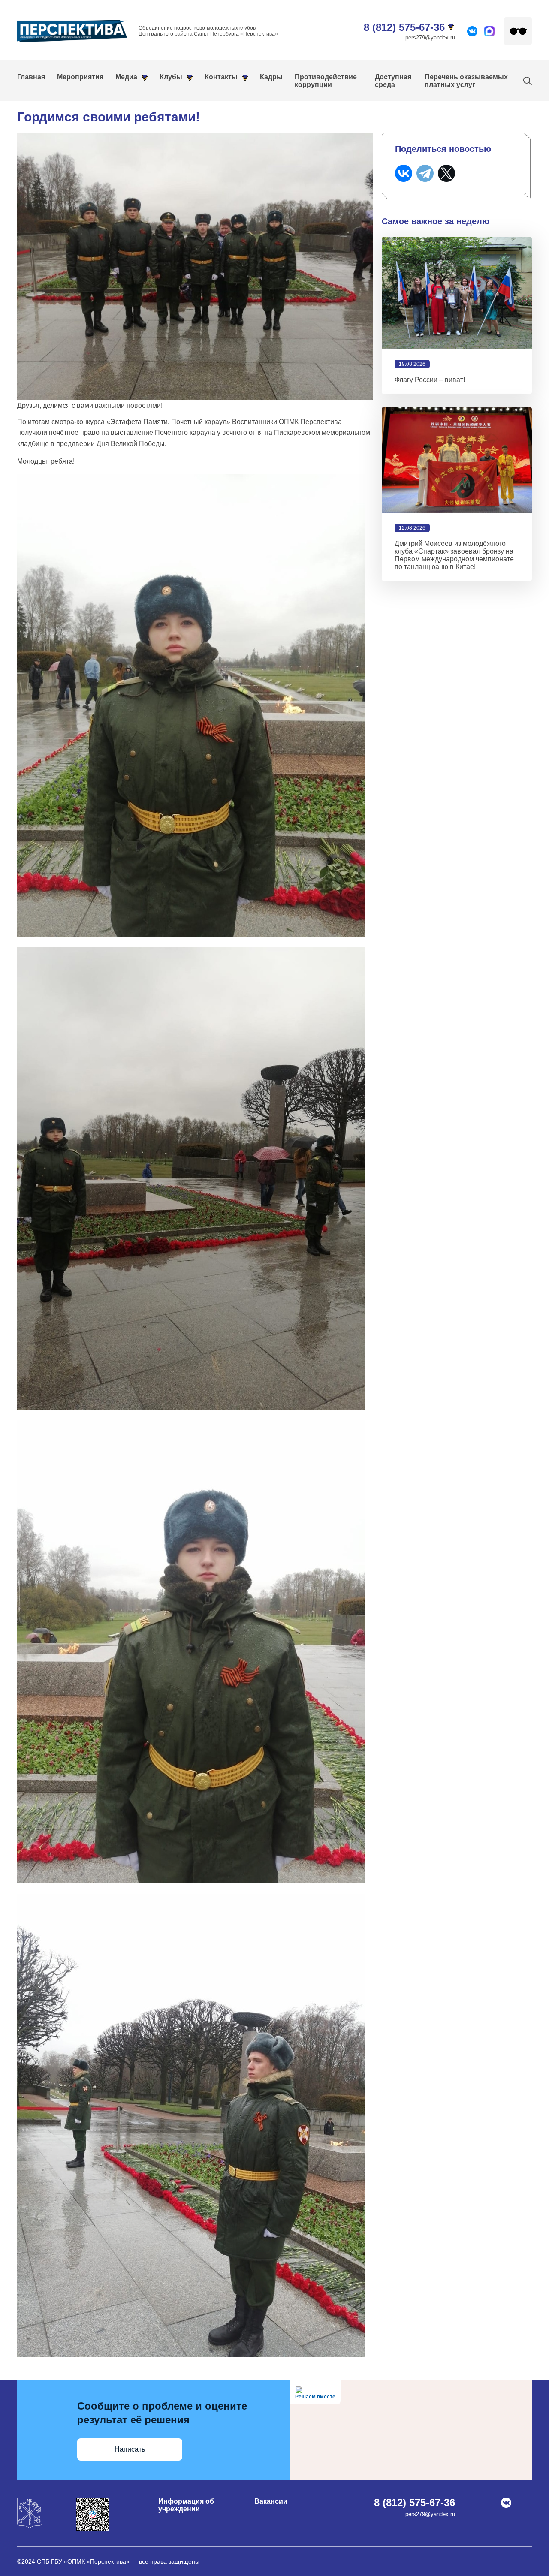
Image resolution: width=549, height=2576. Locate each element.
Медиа (126, 77)
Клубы (171, 77)
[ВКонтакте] (404, 173)
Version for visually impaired (518, 31)
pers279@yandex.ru (430, 38)
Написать (130, 2449)
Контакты (221, 77)
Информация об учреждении (186, 2505)
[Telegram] (425, 173)
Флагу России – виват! (430, 380)
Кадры (271, 77)
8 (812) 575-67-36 (404, 27)
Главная (31, 77)
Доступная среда (393, 81)
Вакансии (271, 2501)
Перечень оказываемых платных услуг (466, 81)
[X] (446, 173)
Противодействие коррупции (326, 81)
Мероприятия (80, 77)
